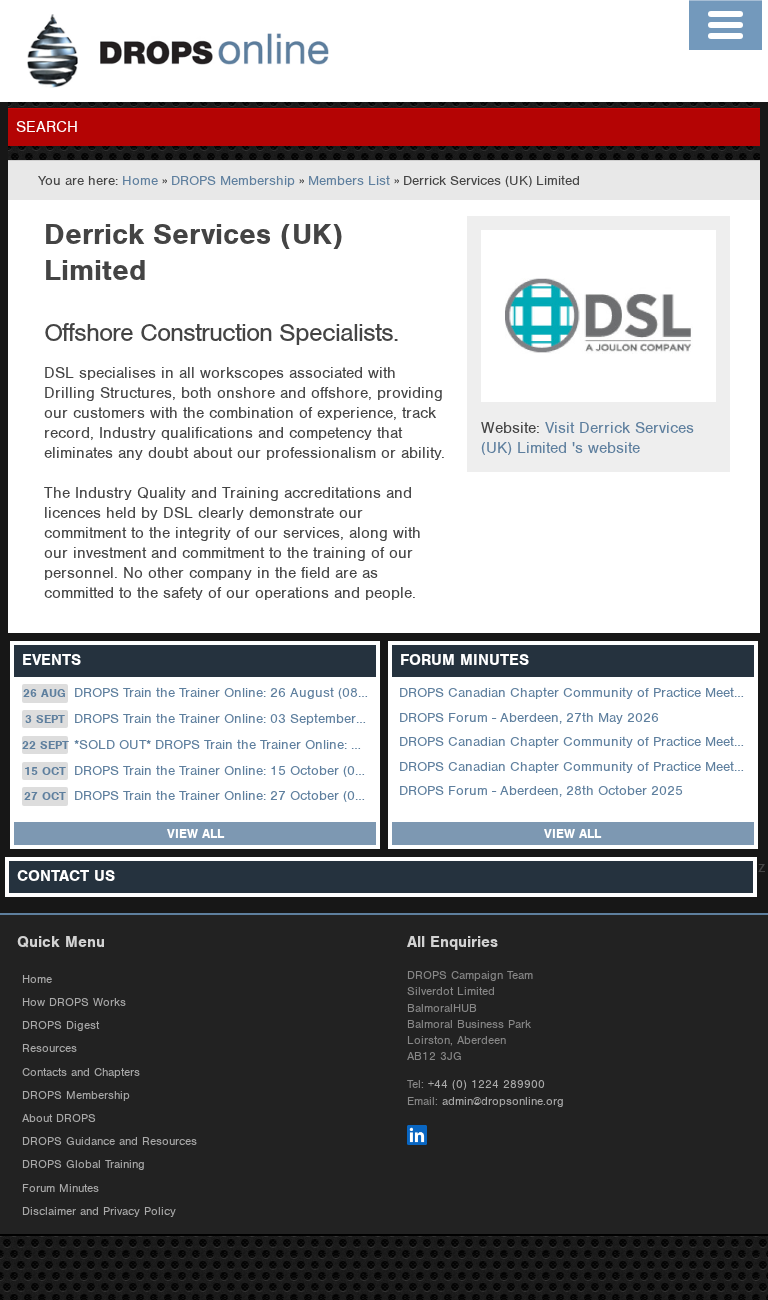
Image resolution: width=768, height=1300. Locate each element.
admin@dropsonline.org (503, 1101)
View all (195, 833)
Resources (49, 1048)
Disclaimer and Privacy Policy (99, 1211)
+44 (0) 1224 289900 (486, 1084)
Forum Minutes (60, 1188)
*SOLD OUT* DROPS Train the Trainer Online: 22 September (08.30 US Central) (197, 744)
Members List (349, 180)
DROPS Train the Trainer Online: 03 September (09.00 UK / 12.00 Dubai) (198, 718)
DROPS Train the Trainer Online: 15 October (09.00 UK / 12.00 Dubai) (198, 770)
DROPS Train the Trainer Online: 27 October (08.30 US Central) (198, 795)
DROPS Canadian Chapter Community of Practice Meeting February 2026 (574, 766)
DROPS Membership (233, 180)
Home (140, 180)
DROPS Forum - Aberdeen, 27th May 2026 (529, 717)
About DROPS (59, 1118)
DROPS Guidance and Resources (109, 1141)
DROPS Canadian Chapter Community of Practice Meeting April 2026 (574, 741)
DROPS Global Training (83, 1164)
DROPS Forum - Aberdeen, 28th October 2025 (541, 790)
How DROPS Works (74, 1002)
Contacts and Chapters (81, 1072)
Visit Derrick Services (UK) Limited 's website (587, 438)
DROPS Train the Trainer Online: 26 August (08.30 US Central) (197, 692)
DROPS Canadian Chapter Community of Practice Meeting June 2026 (574, 692)
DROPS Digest (60, 1025)
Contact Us (66, 876)
